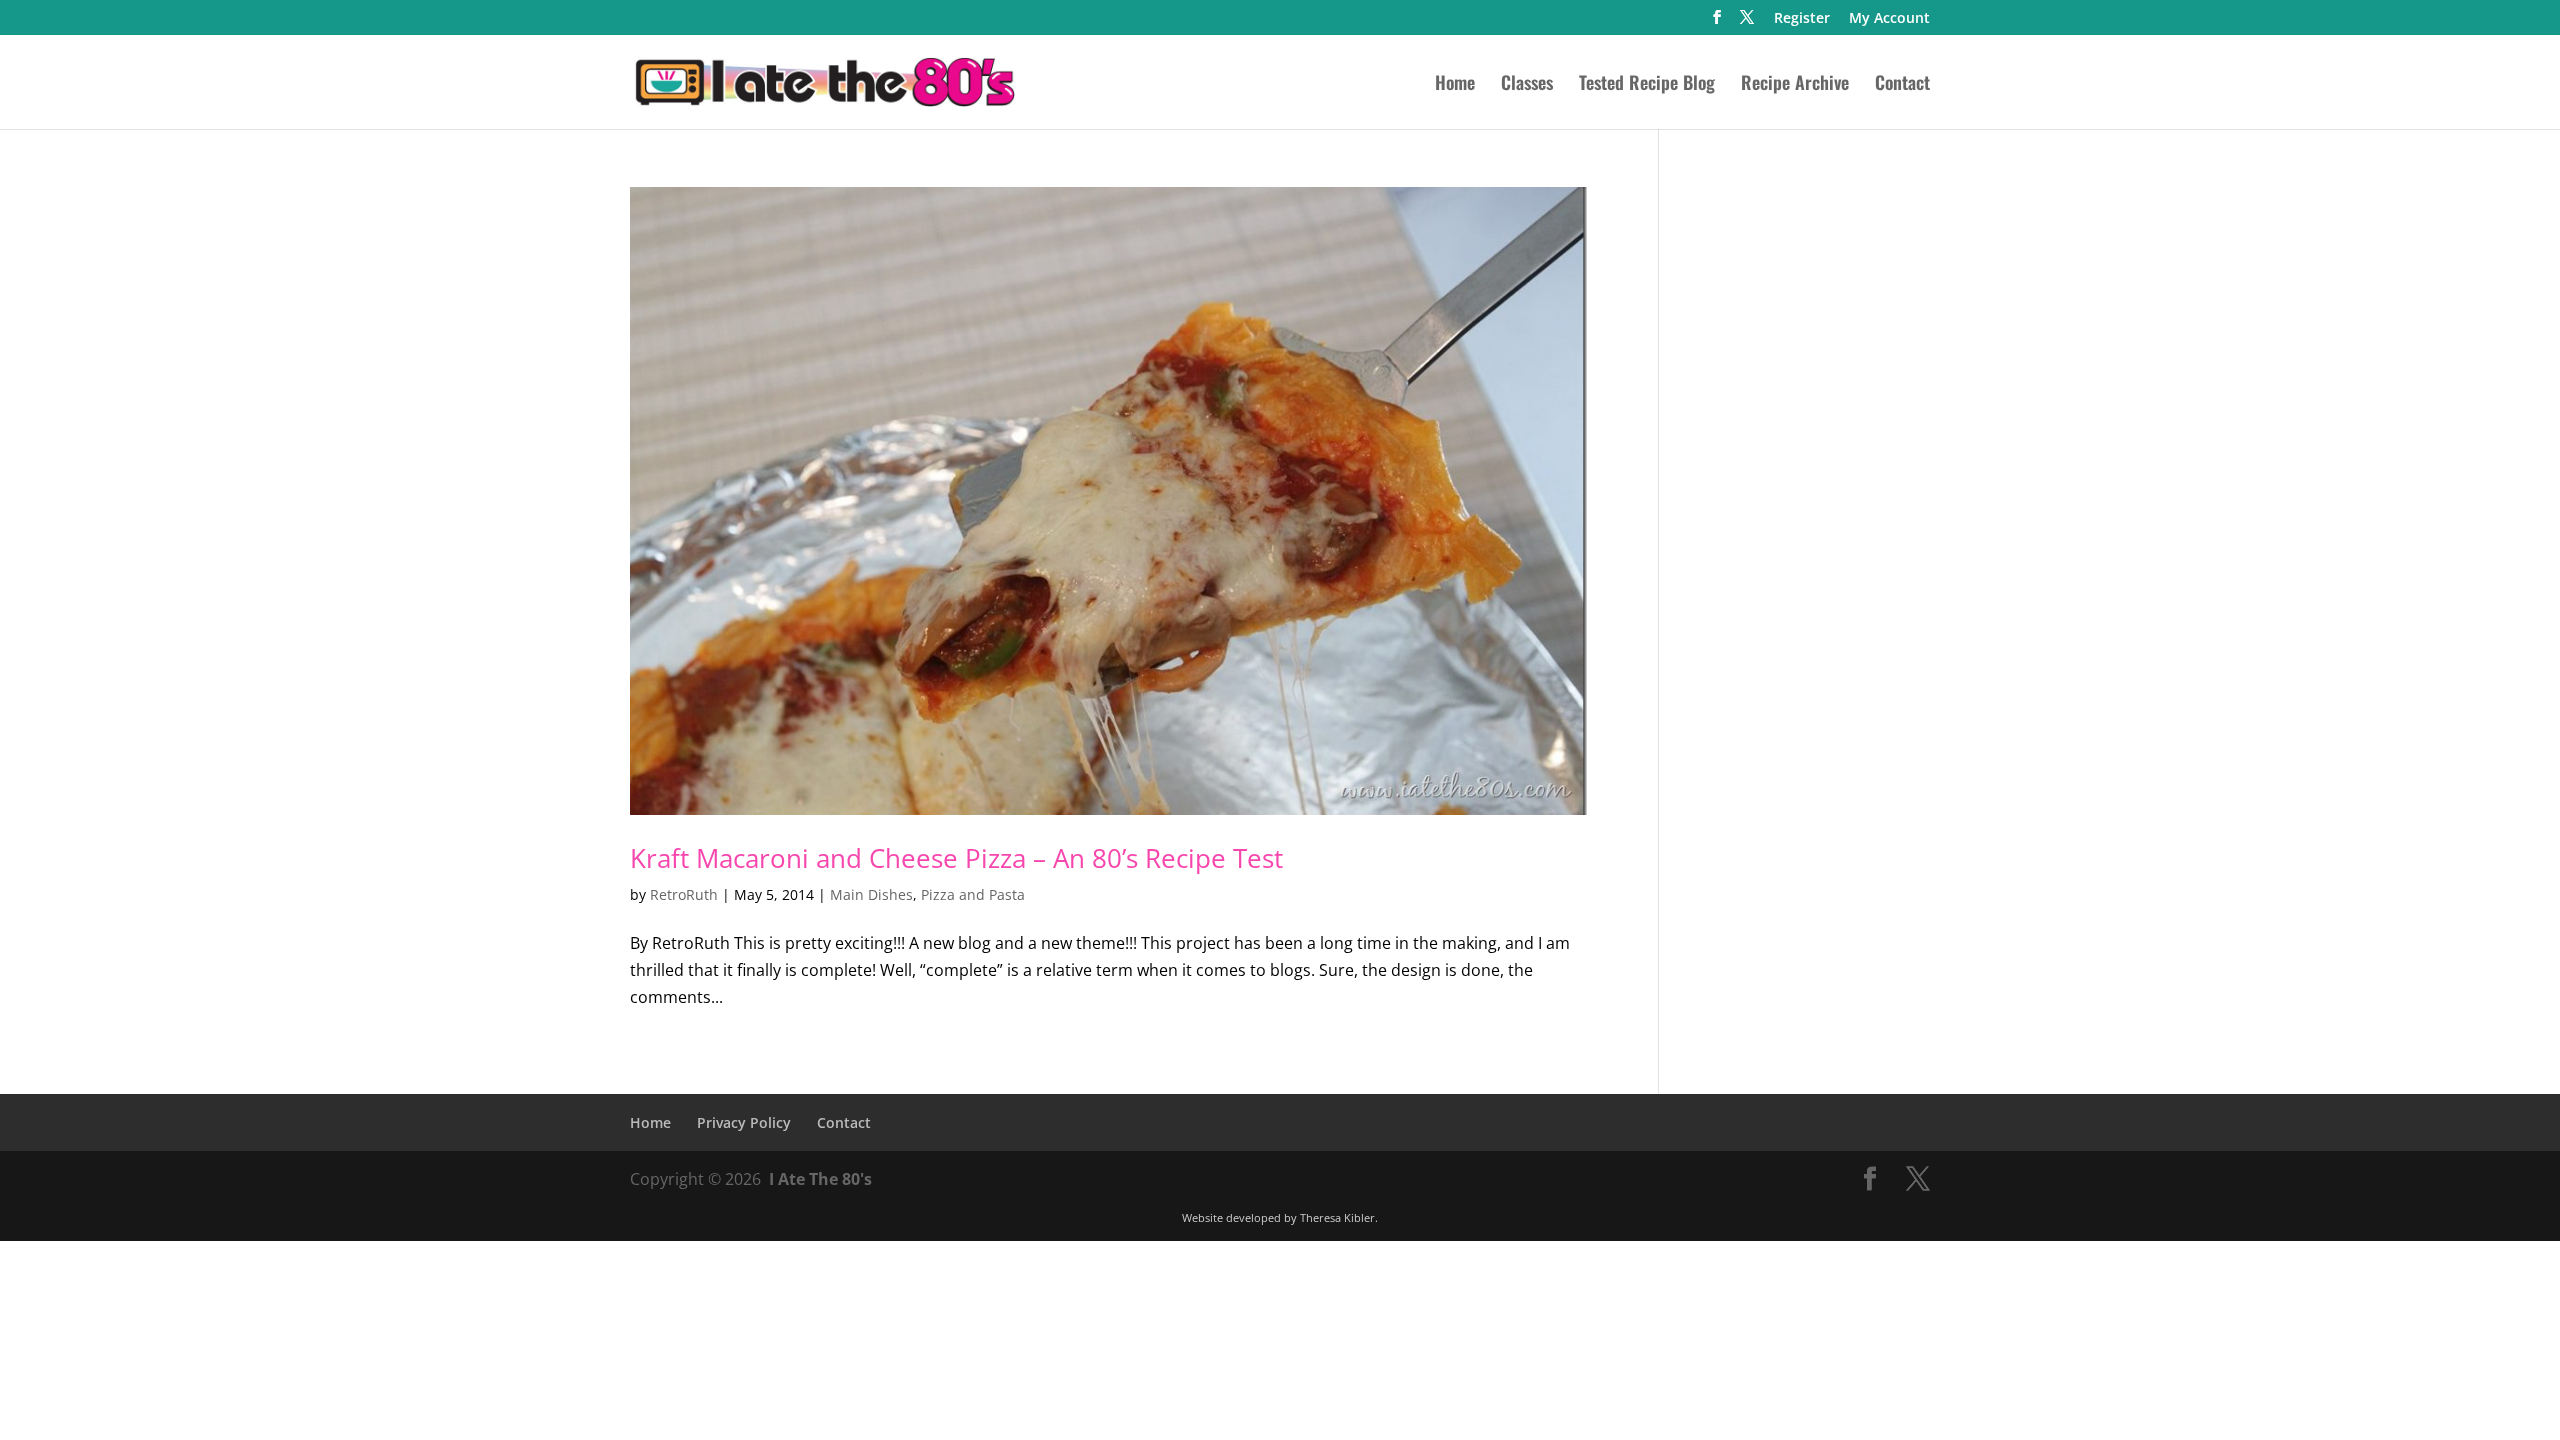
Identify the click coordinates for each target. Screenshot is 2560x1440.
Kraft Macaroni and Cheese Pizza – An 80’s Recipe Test (956, 858)
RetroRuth (684, 894)
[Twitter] (1747, 23)
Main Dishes (871, 894)
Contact (1902, 85)
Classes (1527, 85)
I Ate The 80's (820, 1179)
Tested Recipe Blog (1647, 85)
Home (1455, 85)
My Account (1889, 19)
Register (1802, 19)
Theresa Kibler (1337, 1217)
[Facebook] (1717, 23)
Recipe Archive (1795, 85)
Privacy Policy (744, 1122)
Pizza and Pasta (973, 894)
